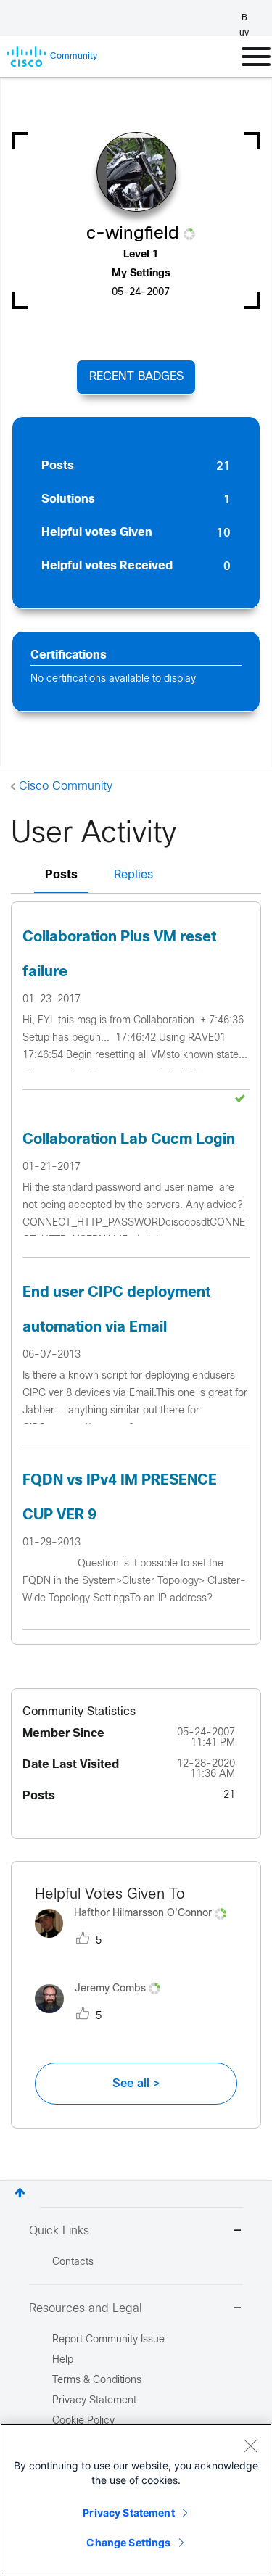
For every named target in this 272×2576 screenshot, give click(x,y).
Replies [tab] (133, 875)
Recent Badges (136, 377)
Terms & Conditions (97, 2381)
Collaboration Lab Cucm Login (129, 1140)
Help (63, 2360)
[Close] (250, 2445)
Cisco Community (66, 787)
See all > (136, 2084)
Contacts (73, 2262)
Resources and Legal (86, 2309)
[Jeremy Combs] (103, 2016)
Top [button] (20, 2193)
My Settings (141, 274)
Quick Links (59, 2231)
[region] (136, 2500)
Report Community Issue (108, 2340)
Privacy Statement (128, 2513)
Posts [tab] (61, 875)
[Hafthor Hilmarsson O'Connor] (136, 1942)
